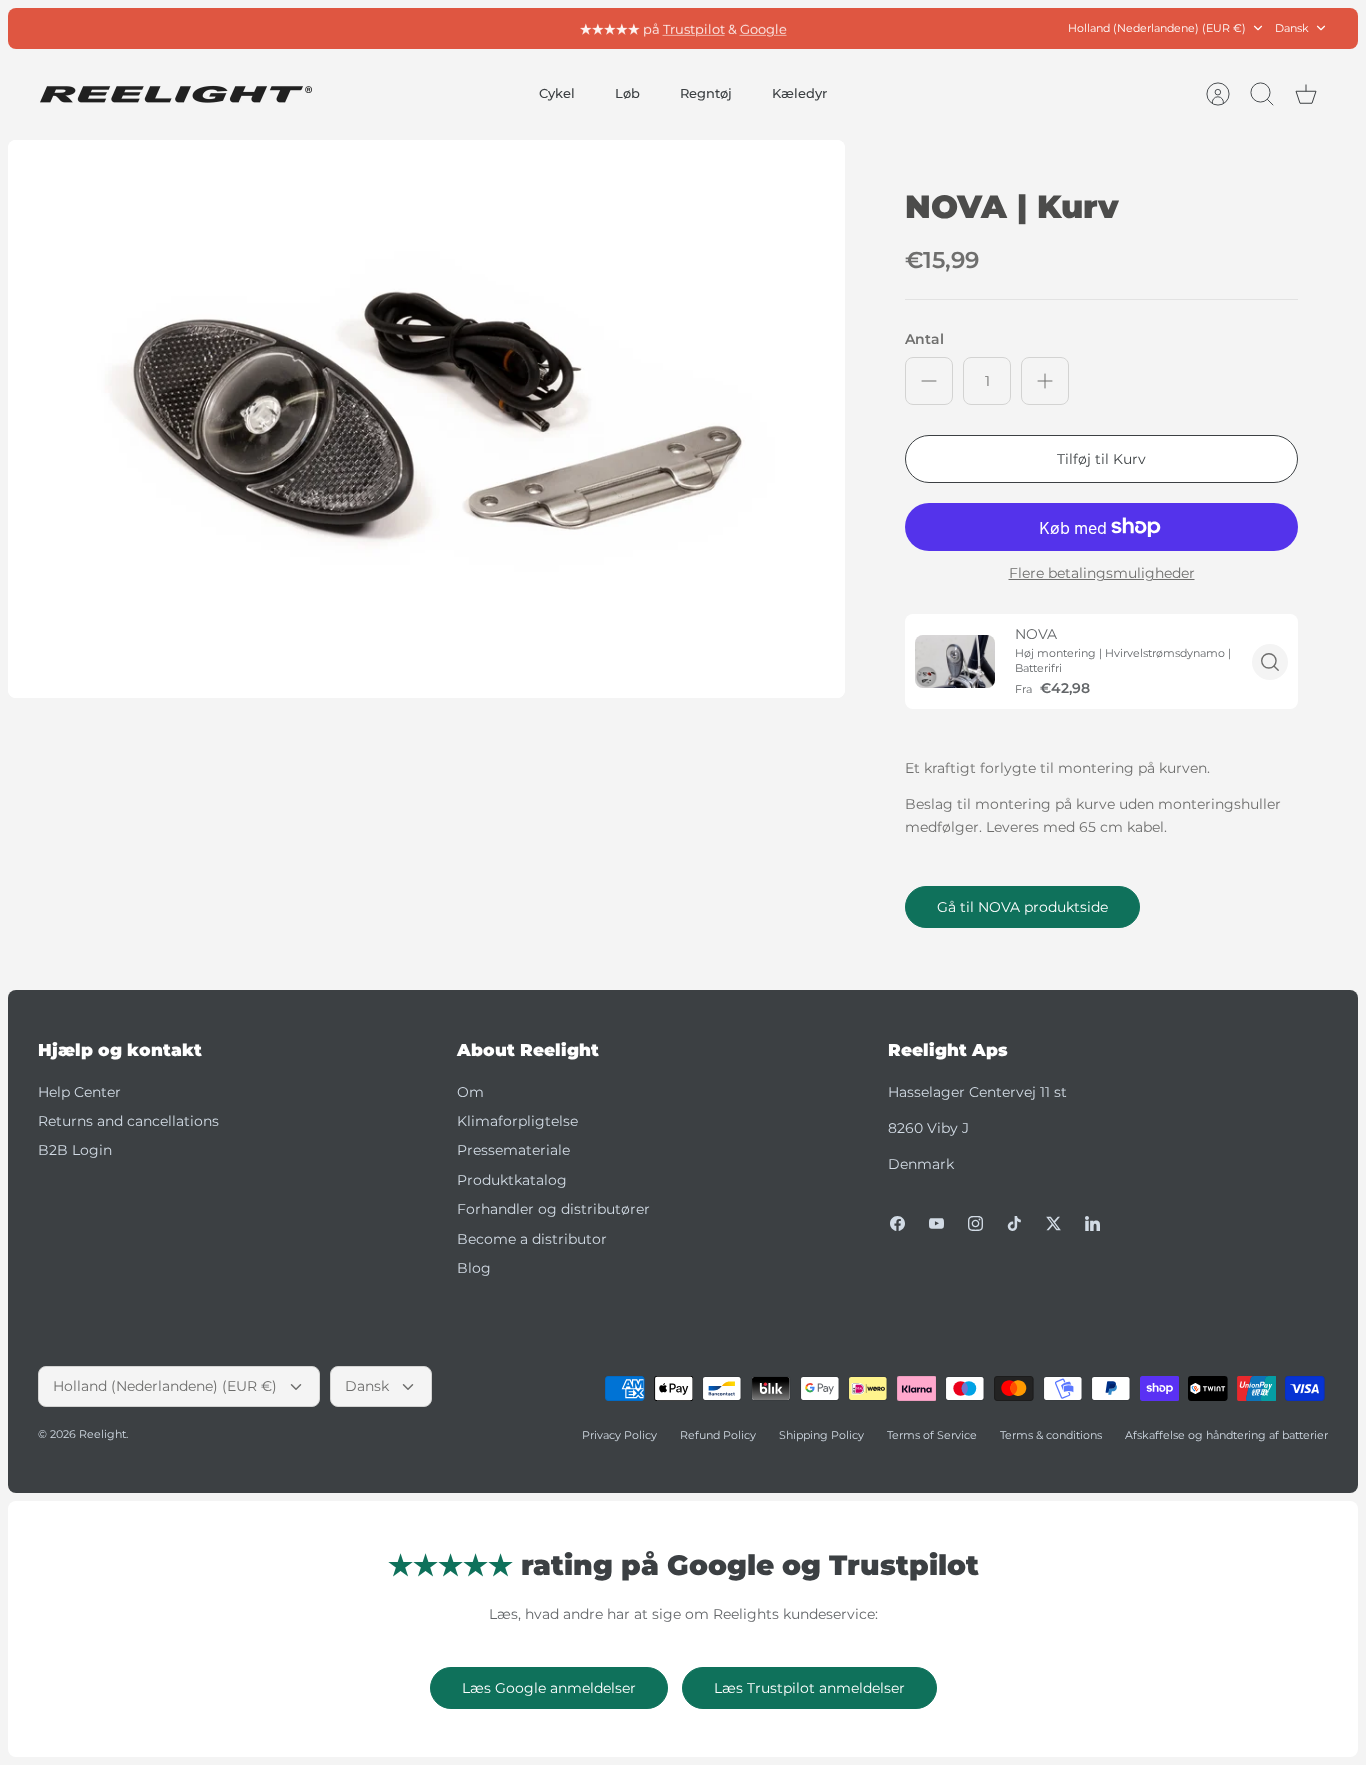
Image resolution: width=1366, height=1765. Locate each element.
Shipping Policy (821, 1435)
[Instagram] (975, 1223)
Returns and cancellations (128, 1121)
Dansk (1292, 28)
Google (763, 28)
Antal (924, 339)
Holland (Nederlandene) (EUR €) (1157, 28)
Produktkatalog (512, 1180)
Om (470, 1092)
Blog (474, 1268)
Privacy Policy (619, 1435)
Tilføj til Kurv (1101, 459)
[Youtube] (936, 1223)
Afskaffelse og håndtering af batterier (1226, 1435)
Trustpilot (694, 28)
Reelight (102, 1434)
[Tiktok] (1014, 1223)
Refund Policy (718, 1435)
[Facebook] (897, 1223)
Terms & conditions (1051, 1435)
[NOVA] (955, 661)
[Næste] (904, 28)
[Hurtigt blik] (1270, 662)
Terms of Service (932, 1435)
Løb (627, 93)
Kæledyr (799, 93)
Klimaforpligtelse (517, 1121)
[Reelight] (175, 94)
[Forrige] (462, 28)
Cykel (557, 93)
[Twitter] (1053, 1223)
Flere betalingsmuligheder (1102, 573)
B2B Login (75, 1150)
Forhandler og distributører (553, 1209)
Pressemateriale (513, 1150)
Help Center (79, 1092)
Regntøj (706, 93)
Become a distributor (532, 1239)
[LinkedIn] (1092, 1223)
